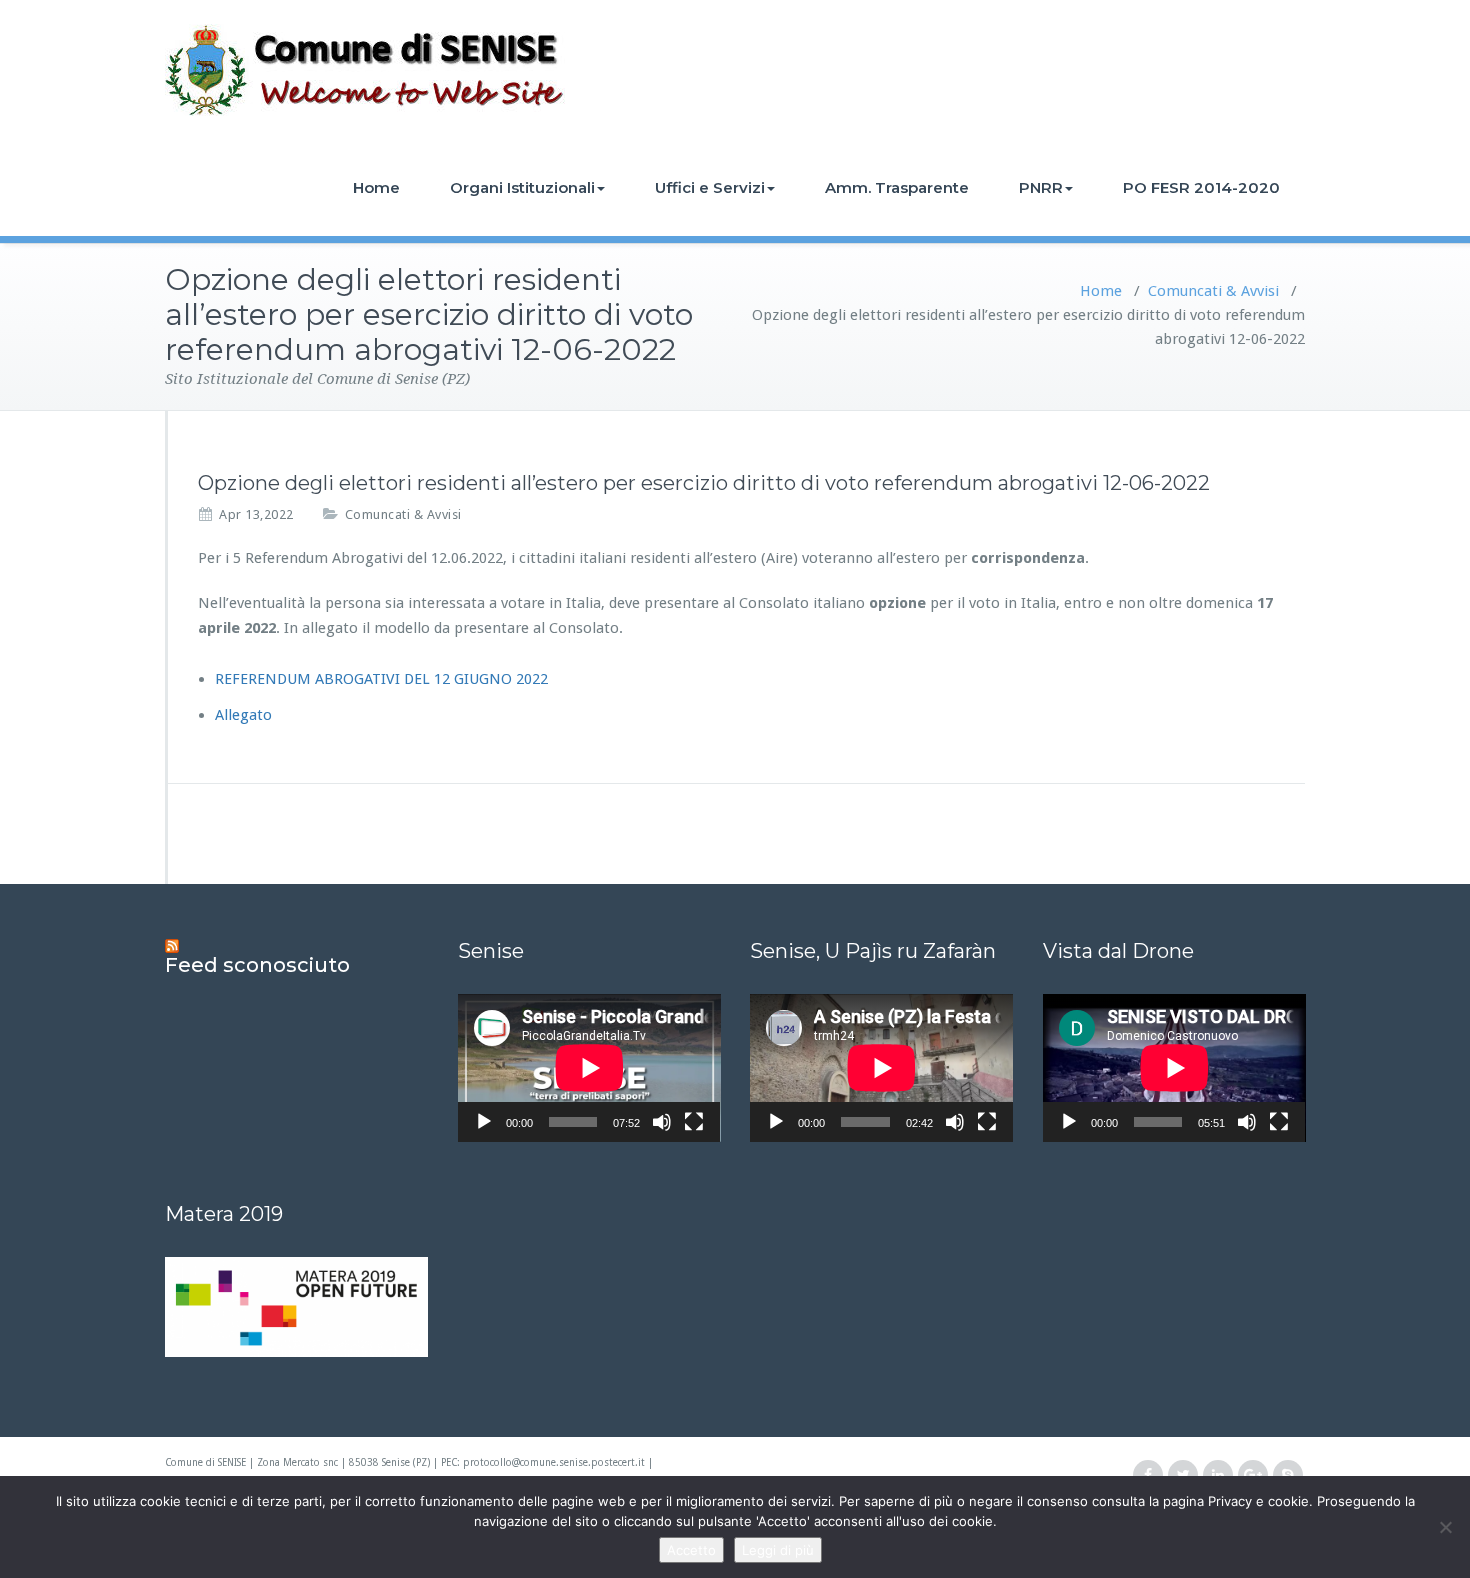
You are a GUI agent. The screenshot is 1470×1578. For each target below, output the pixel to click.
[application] (589, 1068)
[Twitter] (1183, 1475)
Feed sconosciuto (257, 965)
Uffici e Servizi (710, 187)
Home (376, 187)
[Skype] (1288, 1475)
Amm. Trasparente (897, 187)
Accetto (691, 1550)
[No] (1445, 1527)
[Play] (484, 1122)
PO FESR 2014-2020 (1201, 187)
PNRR (1041, 187)
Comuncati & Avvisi (1213, 291)
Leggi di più (778, 1550)
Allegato (243, 715)
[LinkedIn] (1218, 1475)
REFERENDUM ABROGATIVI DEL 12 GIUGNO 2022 (381, 679)
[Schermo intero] (694, 1122)
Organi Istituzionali (522, 187)
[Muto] (662, 1122)
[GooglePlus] (1253, 1475)
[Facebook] (1148, 1475)
